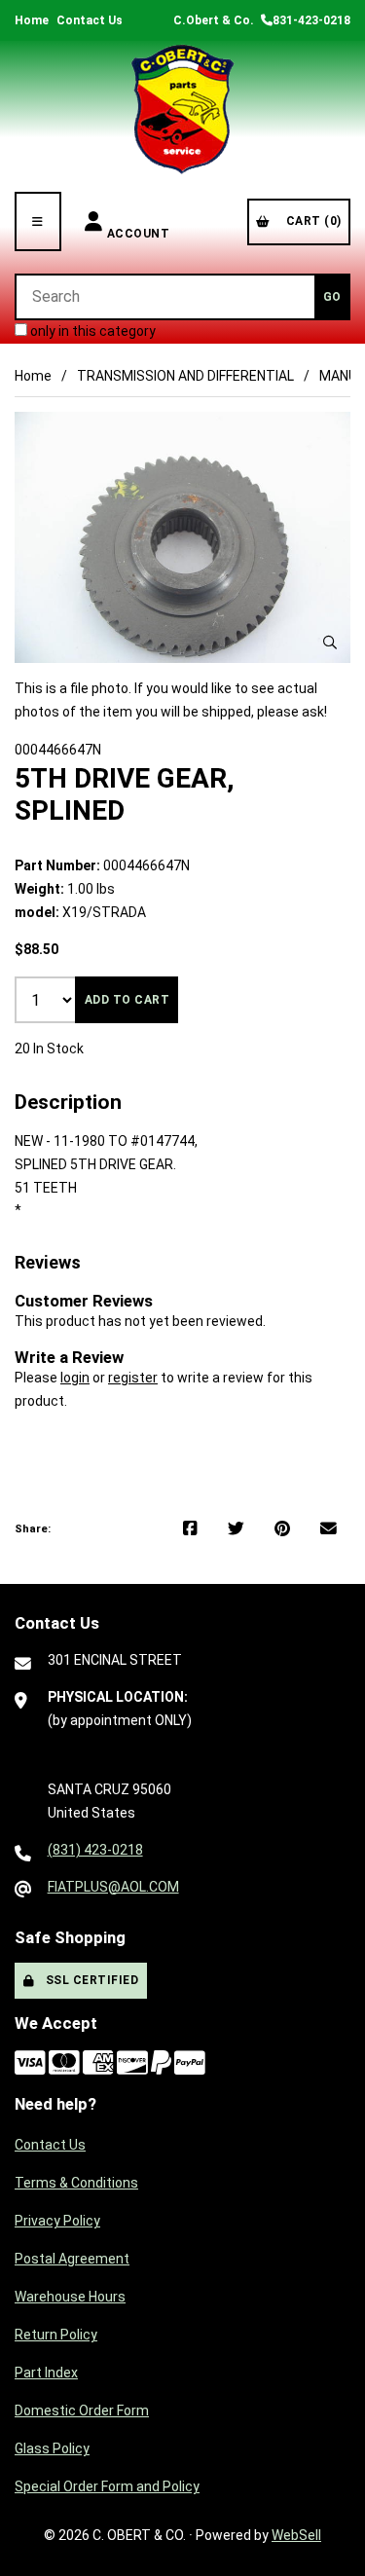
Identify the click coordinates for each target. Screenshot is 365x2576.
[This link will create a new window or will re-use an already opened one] (190, 1529)
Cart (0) (310, 221)
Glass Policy (52, 2448)
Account (139, 221)
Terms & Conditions (76, 2183)
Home (32, 20)
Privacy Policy (57, 2221)
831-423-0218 (311, 20)
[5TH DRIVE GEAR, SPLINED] (182, 538)
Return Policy (56, 2335)
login (75, 1378)
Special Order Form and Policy (107, 2486)
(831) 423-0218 (95, 1850)
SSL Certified (89, 1980)
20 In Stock (49, 1049)
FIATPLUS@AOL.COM (113, 1887)
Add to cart (128, 1000)
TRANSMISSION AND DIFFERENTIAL (185, 376)
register (133, 1378)
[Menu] (38, 221)
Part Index (46, 2373)
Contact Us (90, 20)
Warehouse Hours (70, 2297)
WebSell (296, 2535)
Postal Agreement (72, 2259)
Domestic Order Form (82, 2410)
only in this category (91, 331)
